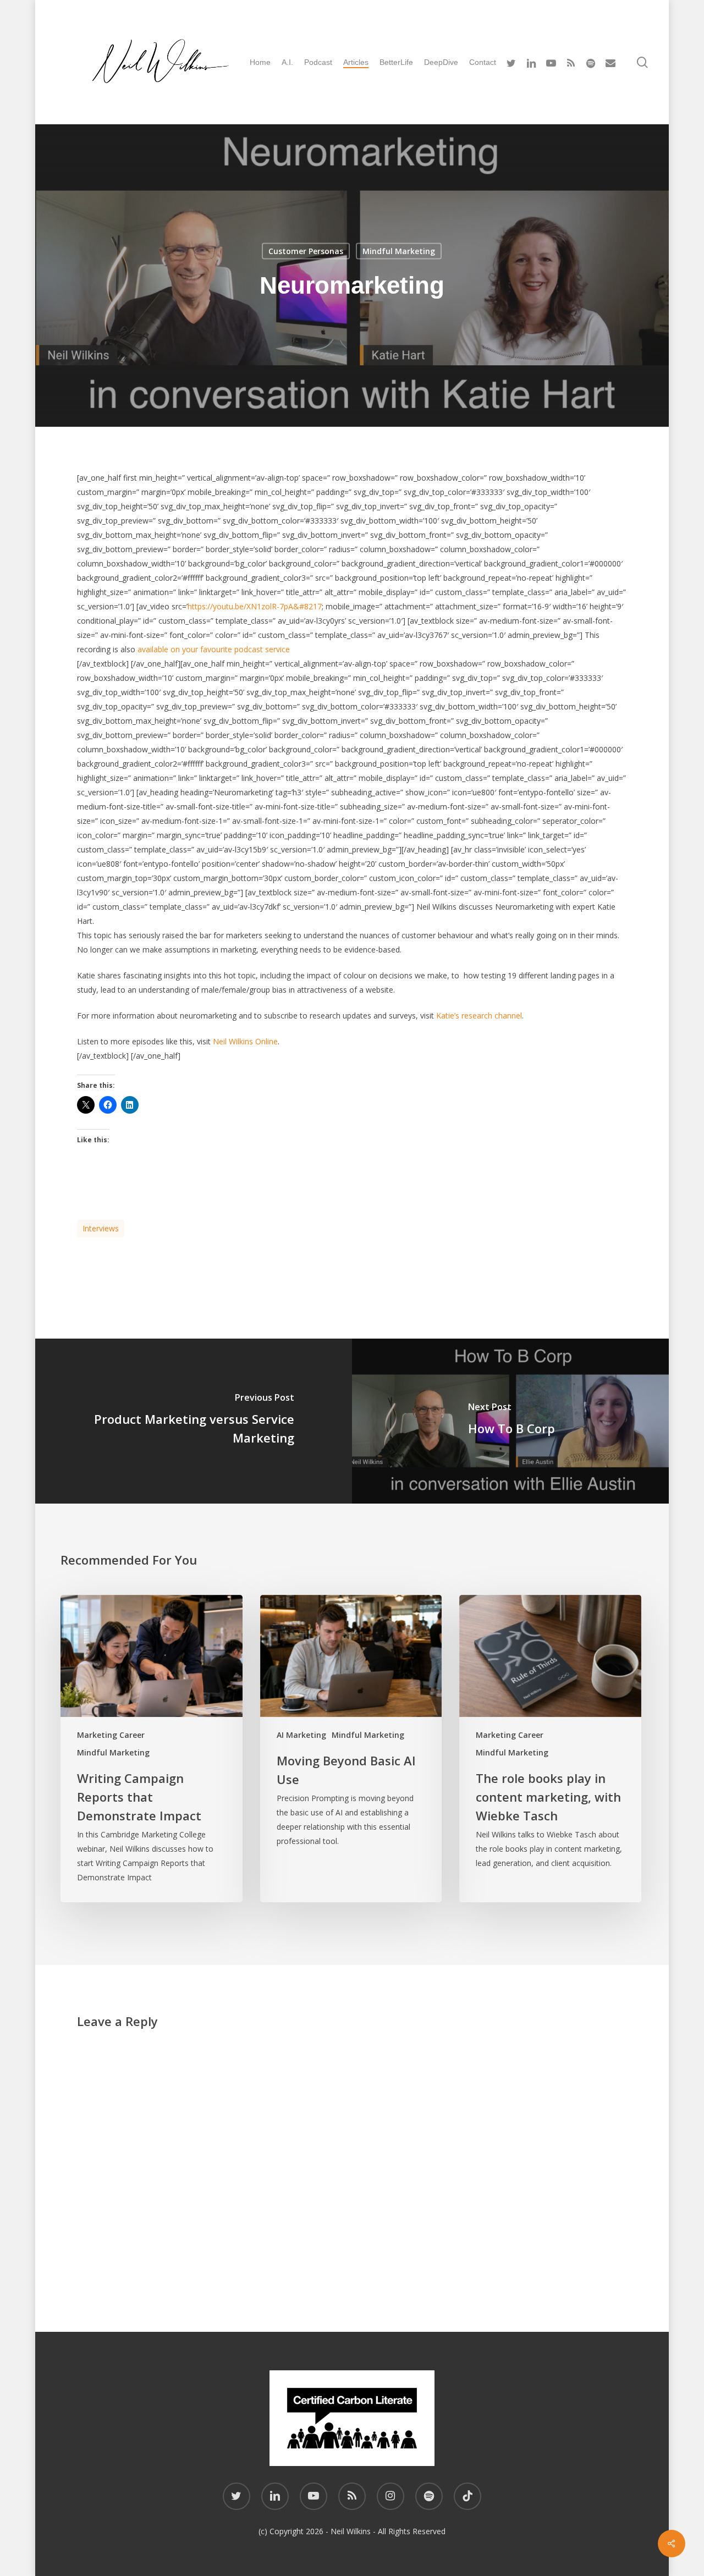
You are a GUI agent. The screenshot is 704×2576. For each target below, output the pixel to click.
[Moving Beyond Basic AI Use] (351, 1749)
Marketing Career (111, 1735)
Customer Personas (306, 251)
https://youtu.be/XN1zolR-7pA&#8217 (255, 606)
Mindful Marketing (399, 251)
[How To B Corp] (512, 1421)
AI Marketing (301, 1735)
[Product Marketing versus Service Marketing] (193, 1421)
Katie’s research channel (479, 1015)
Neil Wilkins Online (245, 1041)
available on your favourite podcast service (214, 649)
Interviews (101, 1228)
